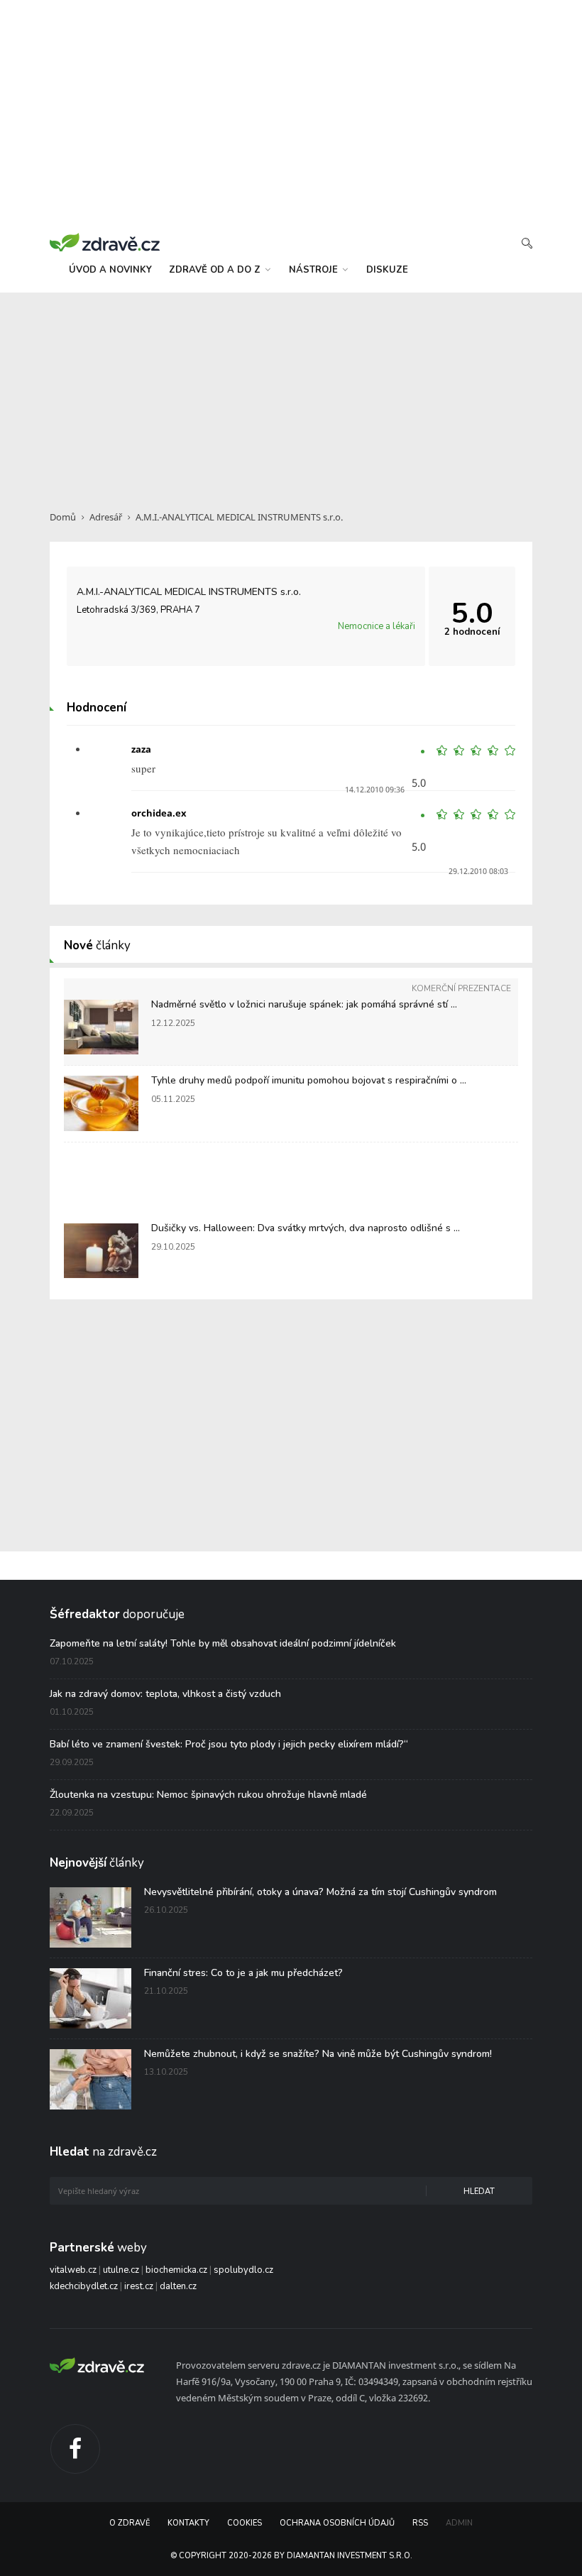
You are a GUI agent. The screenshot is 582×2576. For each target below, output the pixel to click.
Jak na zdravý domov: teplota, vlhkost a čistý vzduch (165, 1694)
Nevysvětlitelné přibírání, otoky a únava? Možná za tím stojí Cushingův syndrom (320, 1892)
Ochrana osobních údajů (337, 2523)
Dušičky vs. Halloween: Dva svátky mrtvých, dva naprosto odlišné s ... (306, 1228)
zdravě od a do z (216, 270)
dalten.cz (178, 2286)
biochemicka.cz (176, 2270)
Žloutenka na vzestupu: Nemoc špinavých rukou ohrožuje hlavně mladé (208, 1795)
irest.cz (139, 2286)
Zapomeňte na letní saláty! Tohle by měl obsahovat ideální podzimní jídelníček (223, 1643)
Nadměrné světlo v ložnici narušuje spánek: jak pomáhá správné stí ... (304, 1004)
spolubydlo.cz (243, 2270)
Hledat (479, 2192)
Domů (63, 517)
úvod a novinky (110, 270)
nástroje (315, 270)
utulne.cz (121, 2270)
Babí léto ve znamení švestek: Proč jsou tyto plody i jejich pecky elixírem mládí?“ (229, 1744)
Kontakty (188, 2523)
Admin (459, 2523)
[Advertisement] (291, 393)
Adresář (106, 517)
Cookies (245, 2523)
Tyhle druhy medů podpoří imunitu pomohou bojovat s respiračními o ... (309, 1080)
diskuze (387, 270)
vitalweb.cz (73, 2270)
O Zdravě (130, 2523)
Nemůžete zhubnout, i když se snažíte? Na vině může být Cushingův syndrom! (318, 2054)
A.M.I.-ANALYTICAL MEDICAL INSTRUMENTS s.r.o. (239, 517)
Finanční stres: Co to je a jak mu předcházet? (243, 1973)
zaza (141, 749)
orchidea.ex (159, 813)
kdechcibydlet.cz (84, 2286)
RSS (420, 2523)
